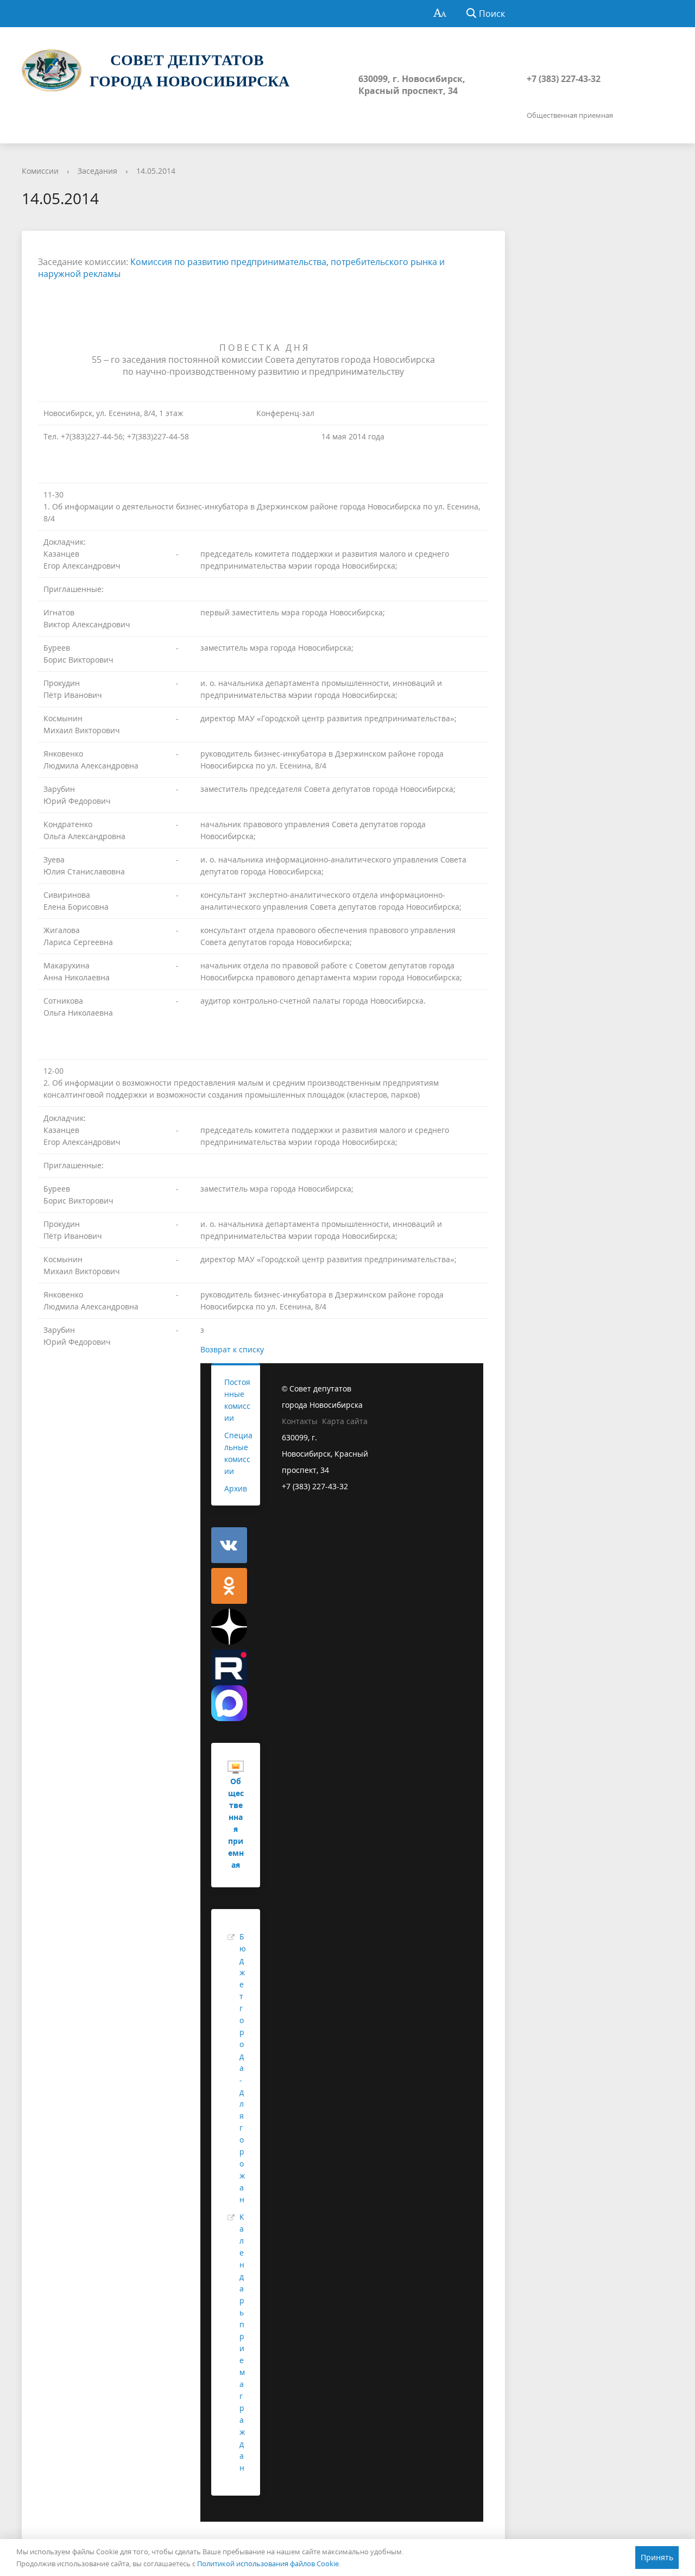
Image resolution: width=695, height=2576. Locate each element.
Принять (657, 2557)
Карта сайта (345, 1421)
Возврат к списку (232, 1349)
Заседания (97, 171)
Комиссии (40, 171)
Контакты (300, 1421)
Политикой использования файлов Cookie (268, 2564)
